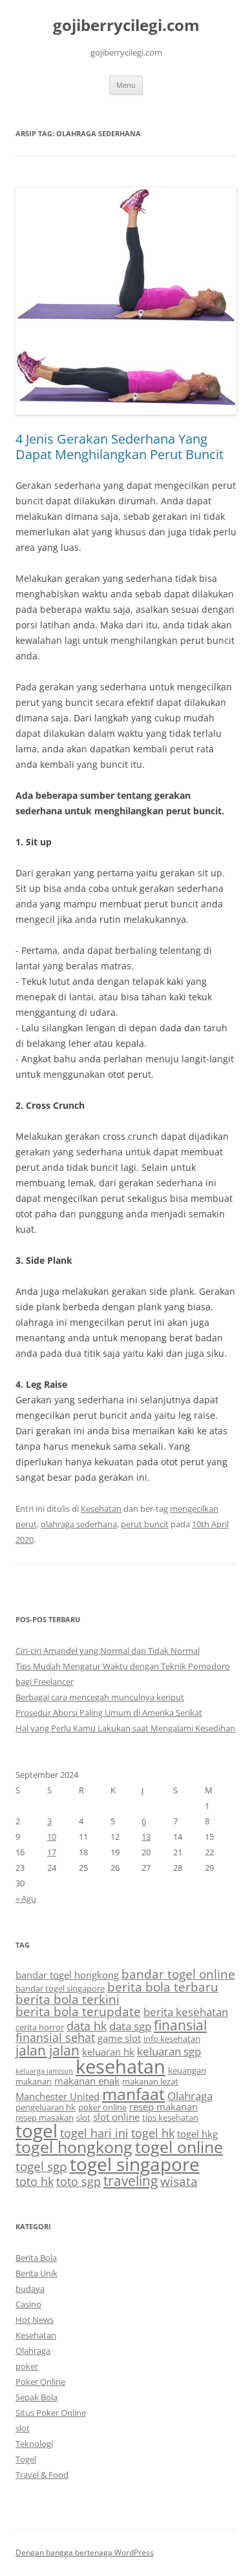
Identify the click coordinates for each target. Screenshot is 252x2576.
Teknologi (34, 2444)
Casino (28, 2304)
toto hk (35, 2181)
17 (52, 1852)
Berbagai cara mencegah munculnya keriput (100, 1697)
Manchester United (58, 2096)
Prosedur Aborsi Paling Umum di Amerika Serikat (109, 1713)
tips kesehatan (170, 2117)
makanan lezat (150, 2081)
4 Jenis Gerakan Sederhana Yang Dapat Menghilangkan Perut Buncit (120, 447)
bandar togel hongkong (67, 1975)
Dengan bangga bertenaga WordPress (85, 2552)
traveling (131, 2180)
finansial (180, 2025)
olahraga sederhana (79, 1524)
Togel (26, 2459)
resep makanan (163, 2107)
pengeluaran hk (46, 2107)
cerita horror (40, 2027)
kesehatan (121, 2066)
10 (52, 1837)
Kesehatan (101, 1509)
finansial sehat (55, 2037)
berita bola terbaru (163, 1987)
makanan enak (87, 2081)
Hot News (35, 2320)
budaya (30, 2289)
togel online (179, 2147)
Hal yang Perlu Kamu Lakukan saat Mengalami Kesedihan (125, 1728)
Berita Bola (36, 2258)
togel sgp (41, 2167)
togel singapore (135, 2164)
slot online (116, 2117)
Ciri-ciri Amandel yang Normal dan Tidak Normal (108, 1651)
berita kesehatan (186, 2012)
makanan (34, 2081)
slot (83, 2117)
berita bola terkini (68, 1999)
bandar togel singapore (60, 1988)
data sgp (130, 2026)
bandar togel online (178, 1974)
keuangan (187, 2070)
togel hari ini (94, 2133)
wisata (179, 2181)
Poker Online (40, 2382)
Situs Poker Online (51, 2413)
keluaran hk (108, 2052)
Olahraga (190, 2096)
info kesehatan (172, 2039)
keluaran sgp (169, 2051)
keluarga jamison (44, 2071)
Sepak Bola (37, 2397)
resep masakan (45, 2117)
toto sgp (79, 2181)
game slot (119, 2038)
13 (146, 1837)
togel (37, 2130)
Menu (126, 85)
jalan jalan (47, 2050)
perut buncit (145, 1524)
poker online (102, 2107)
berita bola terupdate (78, 2012)
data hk (87, 2026)
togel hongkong (74, 2147)
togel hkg (197, 2134)
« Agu (26, 1899)
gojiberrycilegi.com (126, 26)
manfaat (133, 2094)
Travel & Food (42, 2475)
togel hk (153, 2133)
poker (27, 2366)
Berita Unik (37, 2273)
